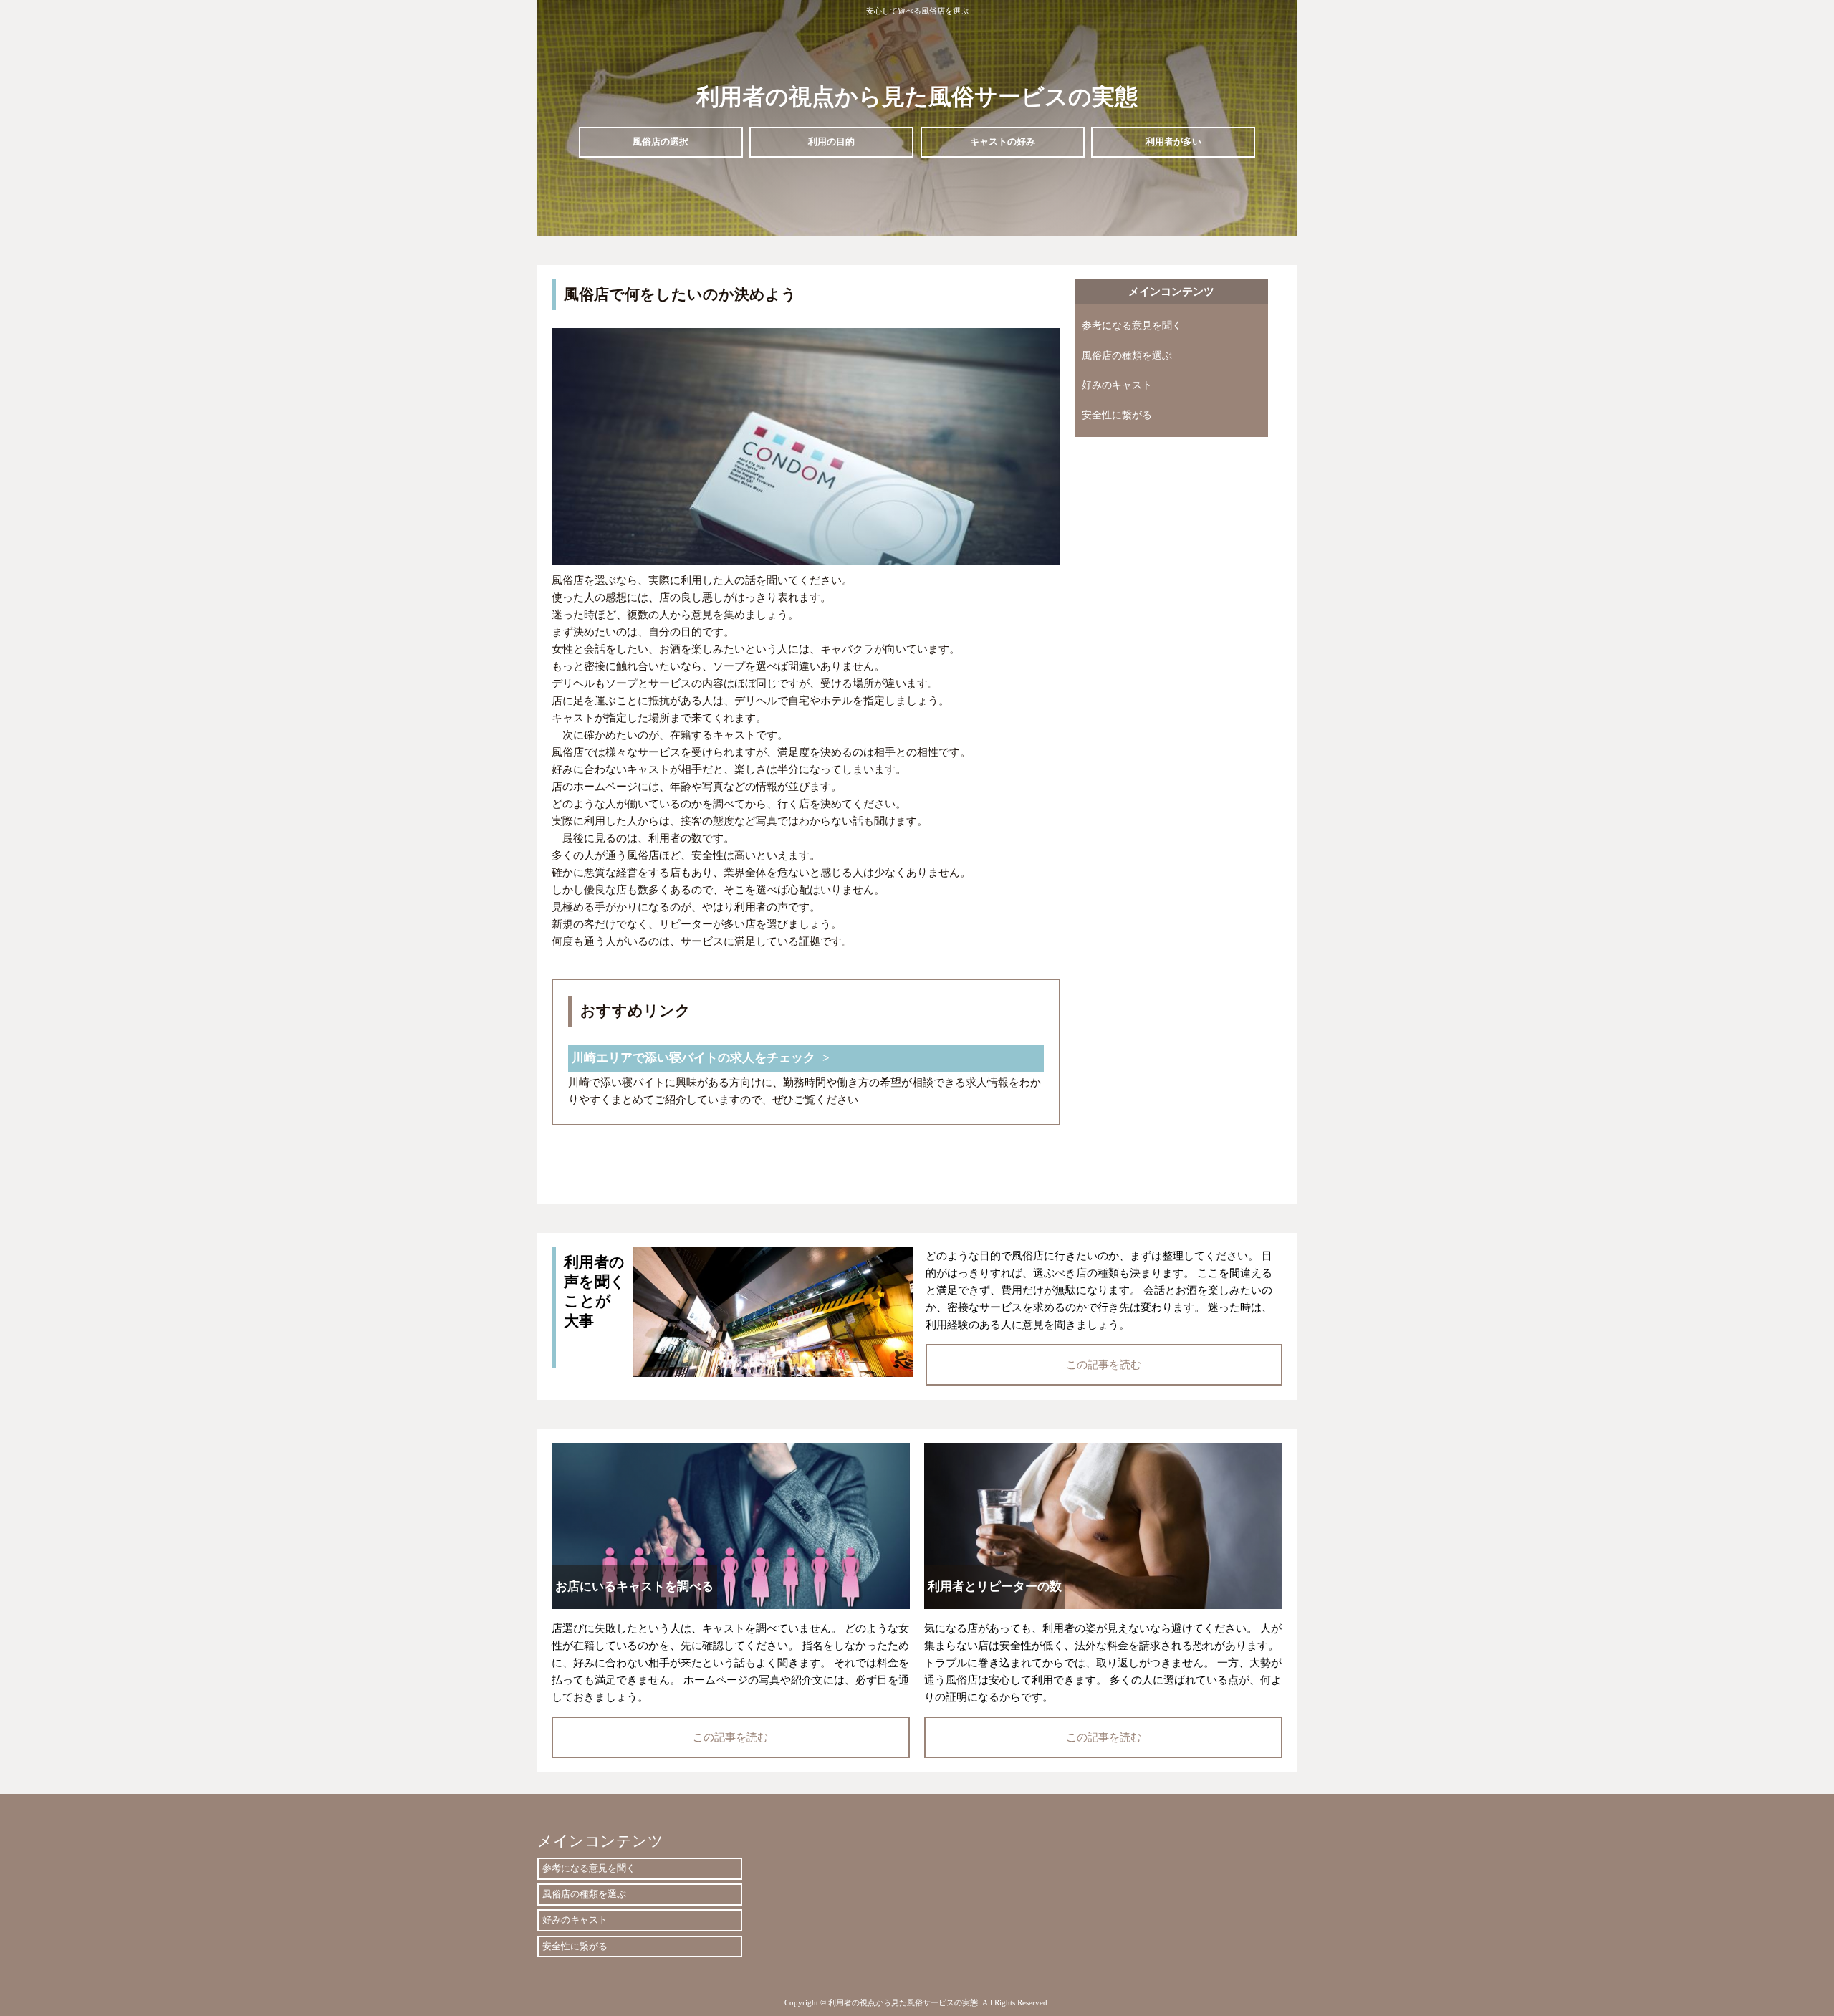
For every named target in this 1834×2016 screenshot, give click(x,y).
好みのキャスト (1117, 385)
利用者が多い (1173, 141)
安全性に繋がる (1117, 415)
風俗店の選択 (661, 141)
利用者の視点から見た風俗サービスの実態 (917, 97)
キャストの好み (1003, 141)
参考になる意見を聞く (1132, 326)
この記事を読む (1104, 1365)
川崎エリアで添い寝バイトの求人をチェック (693, 1058)
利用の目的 (831, 141)
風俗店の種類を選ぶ (1127, 356)
